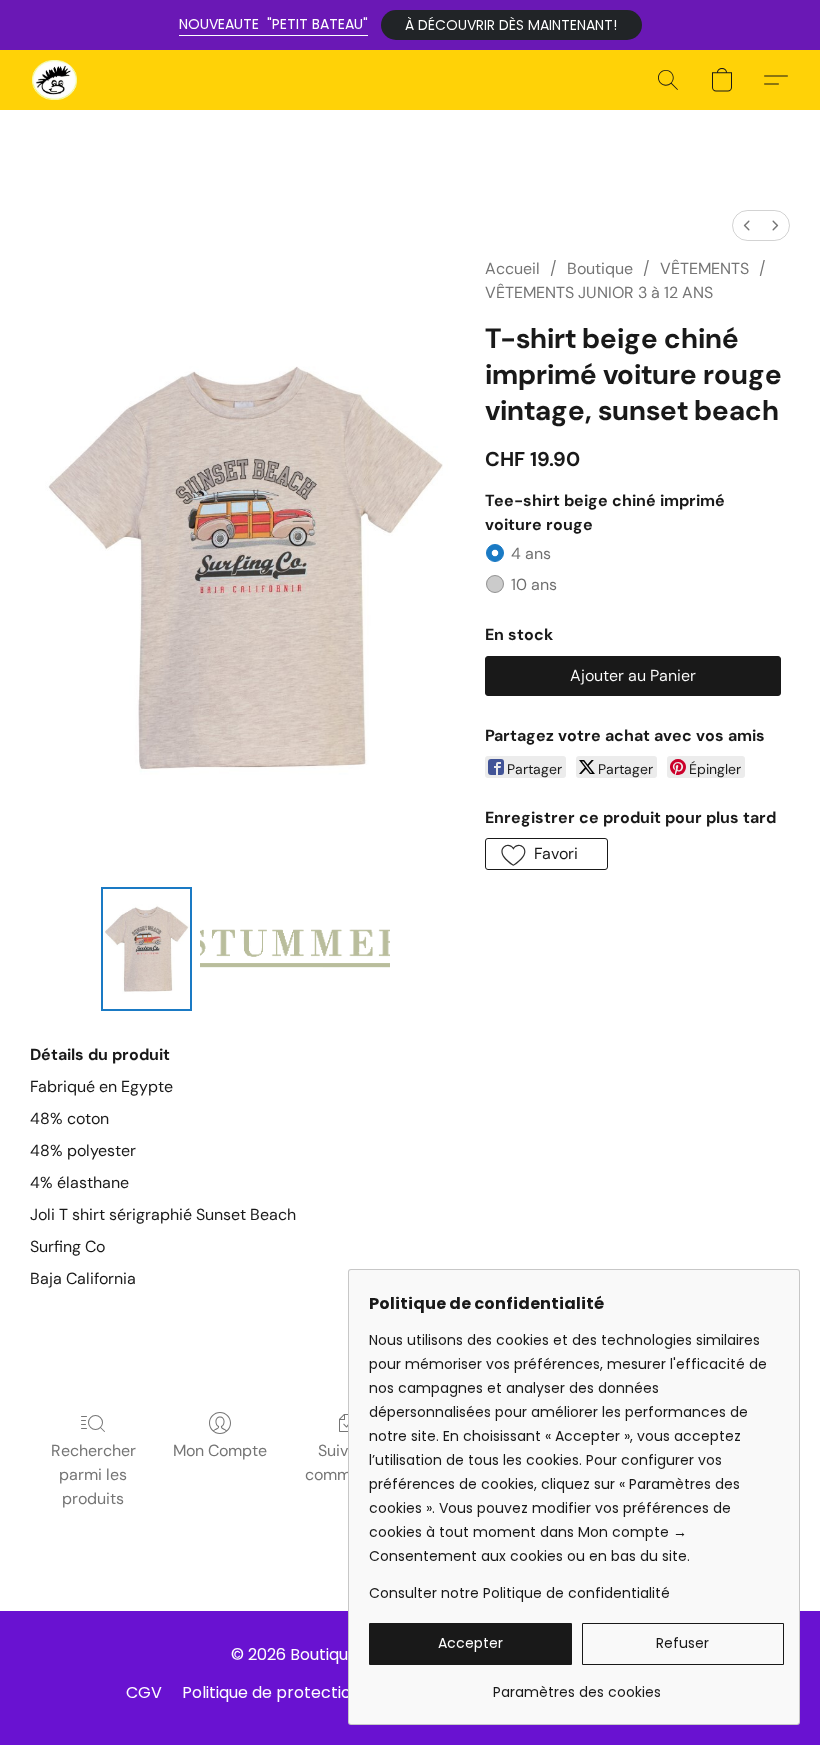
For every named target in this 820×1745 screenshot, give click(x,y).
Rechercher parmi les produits (93, 1474)
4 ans (531, 553)
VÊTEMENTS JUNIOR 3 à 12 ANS (599, 292)
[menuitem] (747, 225)
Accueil (512, 268)
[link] (576, 1684)
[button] (511, 25)
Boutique (600, 268)
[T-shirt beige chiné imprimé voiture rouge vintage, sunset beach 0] (146, 949)
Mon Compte (220, 1450)
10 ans (534, 584)
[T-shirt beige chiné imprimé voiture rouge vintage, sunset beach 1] (295, 949)
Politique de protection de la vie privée (332, 1692)
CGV (144, 1692)
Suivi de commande (346, 1462)
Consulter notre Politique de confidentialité (519, 1593)
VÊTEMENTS (704, 268)
